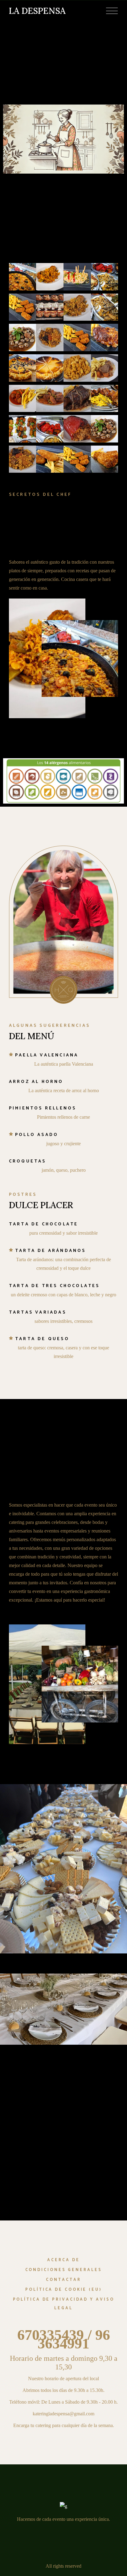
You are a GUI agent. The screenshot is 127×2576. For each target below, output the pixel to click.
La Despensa (37, 11)
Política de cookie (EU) (63, 2290)
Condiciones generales (64, 2270)
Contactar (63, 2280)
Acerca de (63, 2260)
